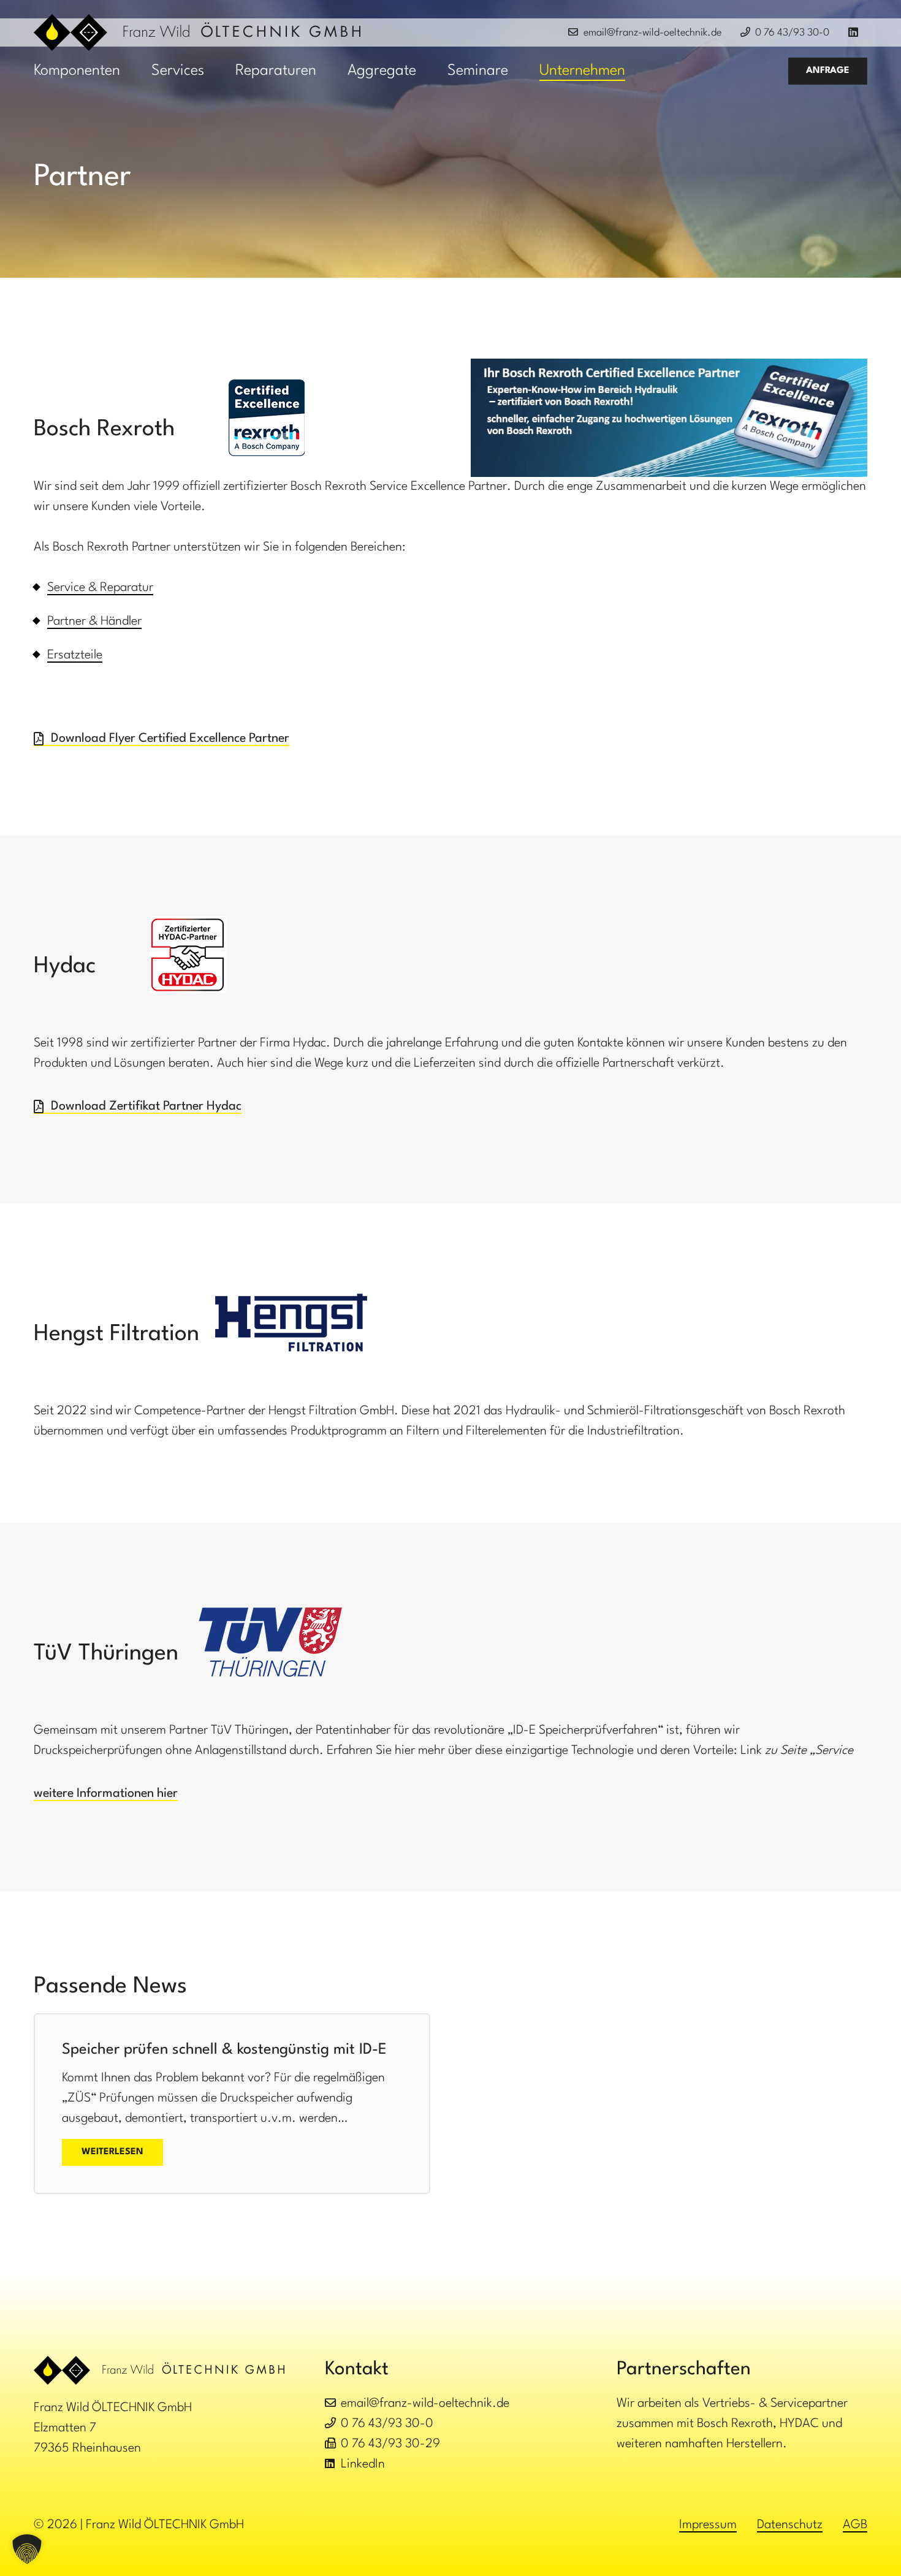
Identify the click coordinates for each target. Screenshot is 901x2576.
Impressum (708, 2525)
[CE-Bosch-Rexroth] (267, 418)
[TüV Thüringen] (270, 1642)
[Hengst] (291, 1323)
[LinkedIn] (858, 33)
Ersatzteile (75, 655)
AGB (855, 2525)
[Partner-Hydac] (188, 955)
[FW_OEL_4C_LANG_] (197, 32)
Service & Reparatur (100, 588)
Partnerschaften (684, 2369)
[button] (135, 71)
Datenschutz (790, 2525)
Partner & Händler (94, 622)
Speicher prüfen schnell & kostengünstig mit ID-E (224, 2050)
